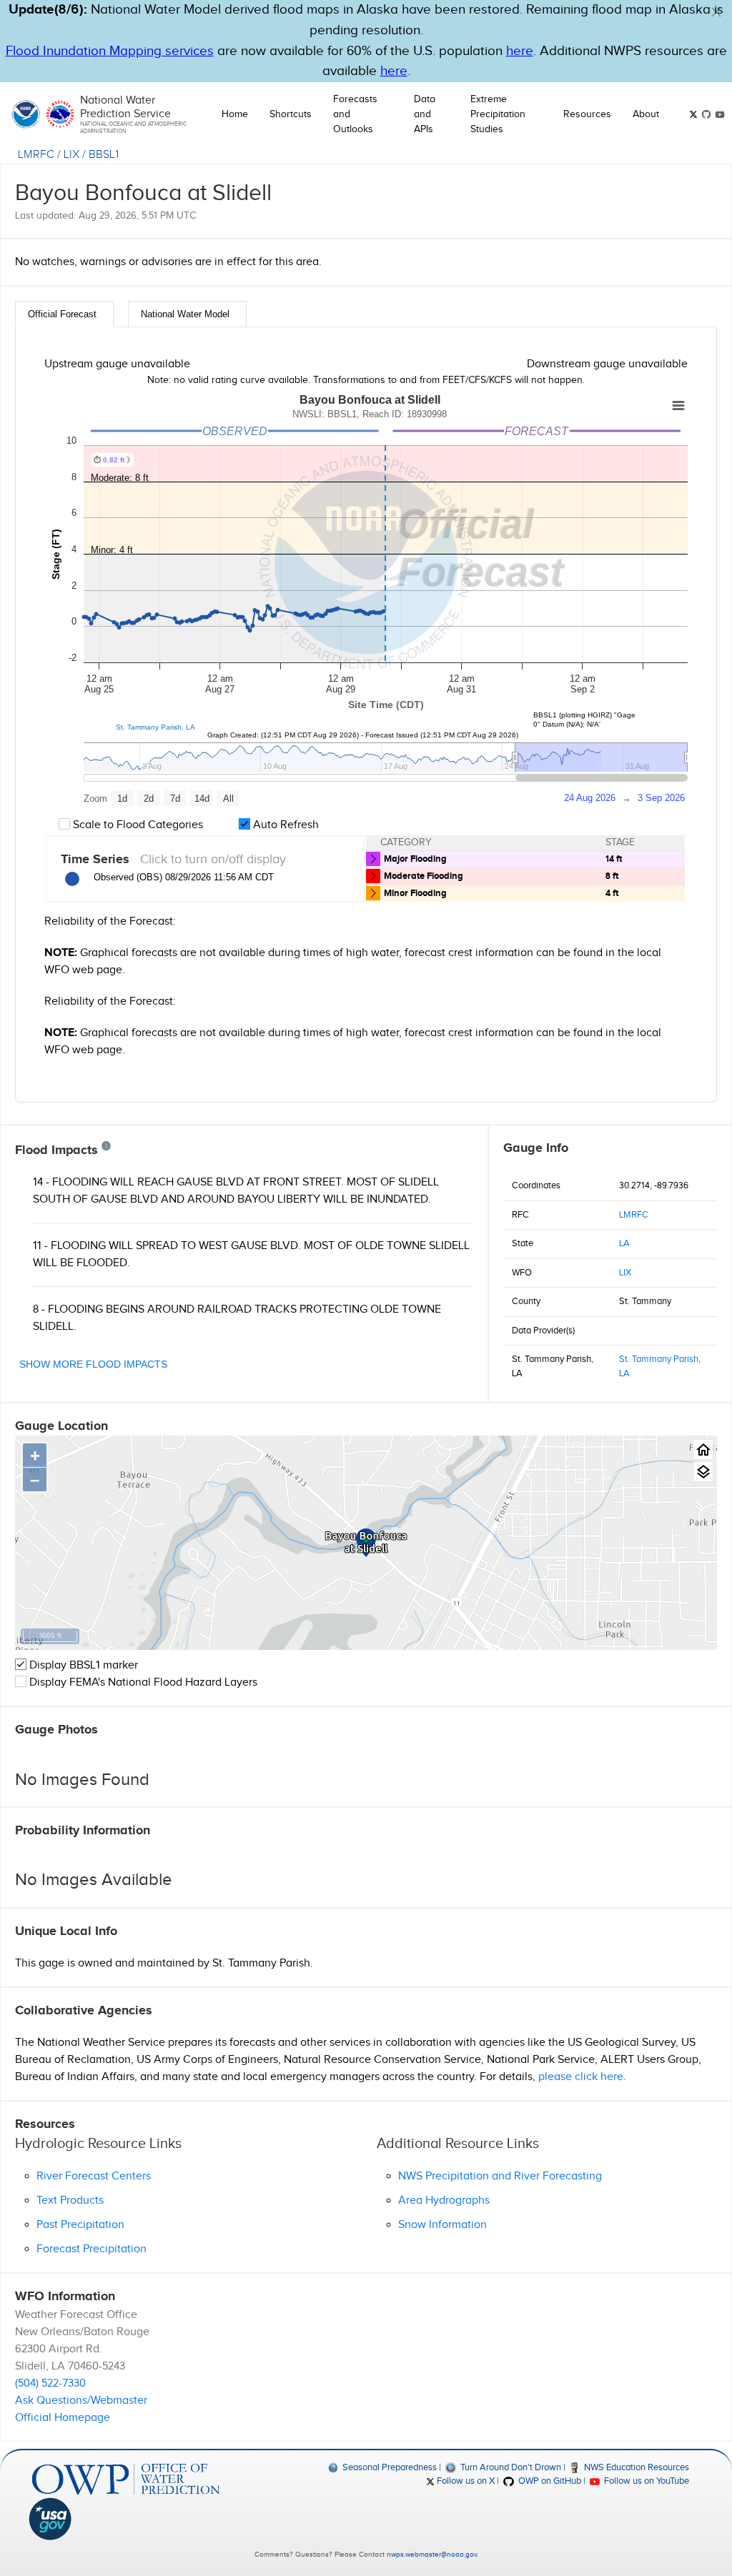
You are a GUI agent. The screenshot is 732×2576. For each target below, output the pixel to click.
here (520, 51)
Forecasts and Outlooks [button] (355, 114)
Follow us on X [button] (465, 2481)
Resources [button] (587, 114)
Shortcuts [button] (291, 114)
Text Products (70, 2200)
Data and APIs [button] (425, 114)
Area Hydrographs (444, 2200)
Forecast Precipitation (91, 2249)
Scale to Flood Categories (137, 825)
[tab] (64, 314)
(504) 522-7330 (50, 2383)
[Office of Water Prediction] (126, 2479)
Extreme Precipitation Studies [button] (498, 114)
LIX (71, 155)
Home (235, 114)
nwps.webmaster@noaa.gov (432, 2555)
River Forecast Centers (94, 2176)
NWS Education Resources (635, 2467)
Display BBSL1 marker (82, 1665)
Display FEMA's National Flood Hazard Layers (142, 1682)
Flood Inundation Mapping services (110, 51)
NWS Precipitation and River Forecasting (500, 2176)
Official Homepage (63, 2418)
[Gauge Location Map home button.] (703, 1449)
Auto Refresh (285, 825)
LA (624, 1243)
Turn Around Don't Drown (509, 2467)
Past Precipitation (80, 2225)
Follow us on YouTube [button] (646, 2481)
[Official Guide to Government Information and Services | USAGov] (126, 2519)
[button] (716, 12)
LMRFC (36, 155)
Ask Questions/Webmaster (81, 2401)
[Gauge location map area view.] (703, 1472)
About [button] (646, 114)
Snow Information (442, 2225)
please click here (581, 2077)
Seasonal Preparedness (389, 2467)
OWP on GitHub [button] (548, 2481)
